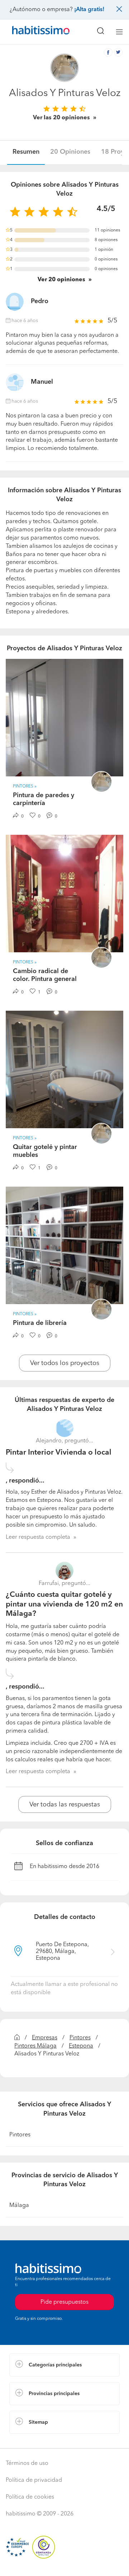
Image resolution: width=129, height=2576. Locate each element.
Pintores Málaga (35, 2046)
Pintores (80, 2038)
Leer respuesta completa (38, 1537)
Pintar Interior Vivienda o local (59, 1453)
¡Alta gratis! (89, 10)
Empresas (45, 2038)
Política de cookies (30, 2497)
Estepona (81, 2046)
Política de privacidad (34, 2480)
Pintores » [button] (25, 786)
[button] (64, 2365)
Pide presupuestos (64, 2564)
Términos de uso (27, 2464)
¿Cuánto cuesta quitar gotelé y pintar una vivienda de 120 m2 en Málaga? (64, 1604)
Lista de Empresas (33, 2441)
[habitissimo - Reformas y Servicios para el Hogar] (33, 32)
